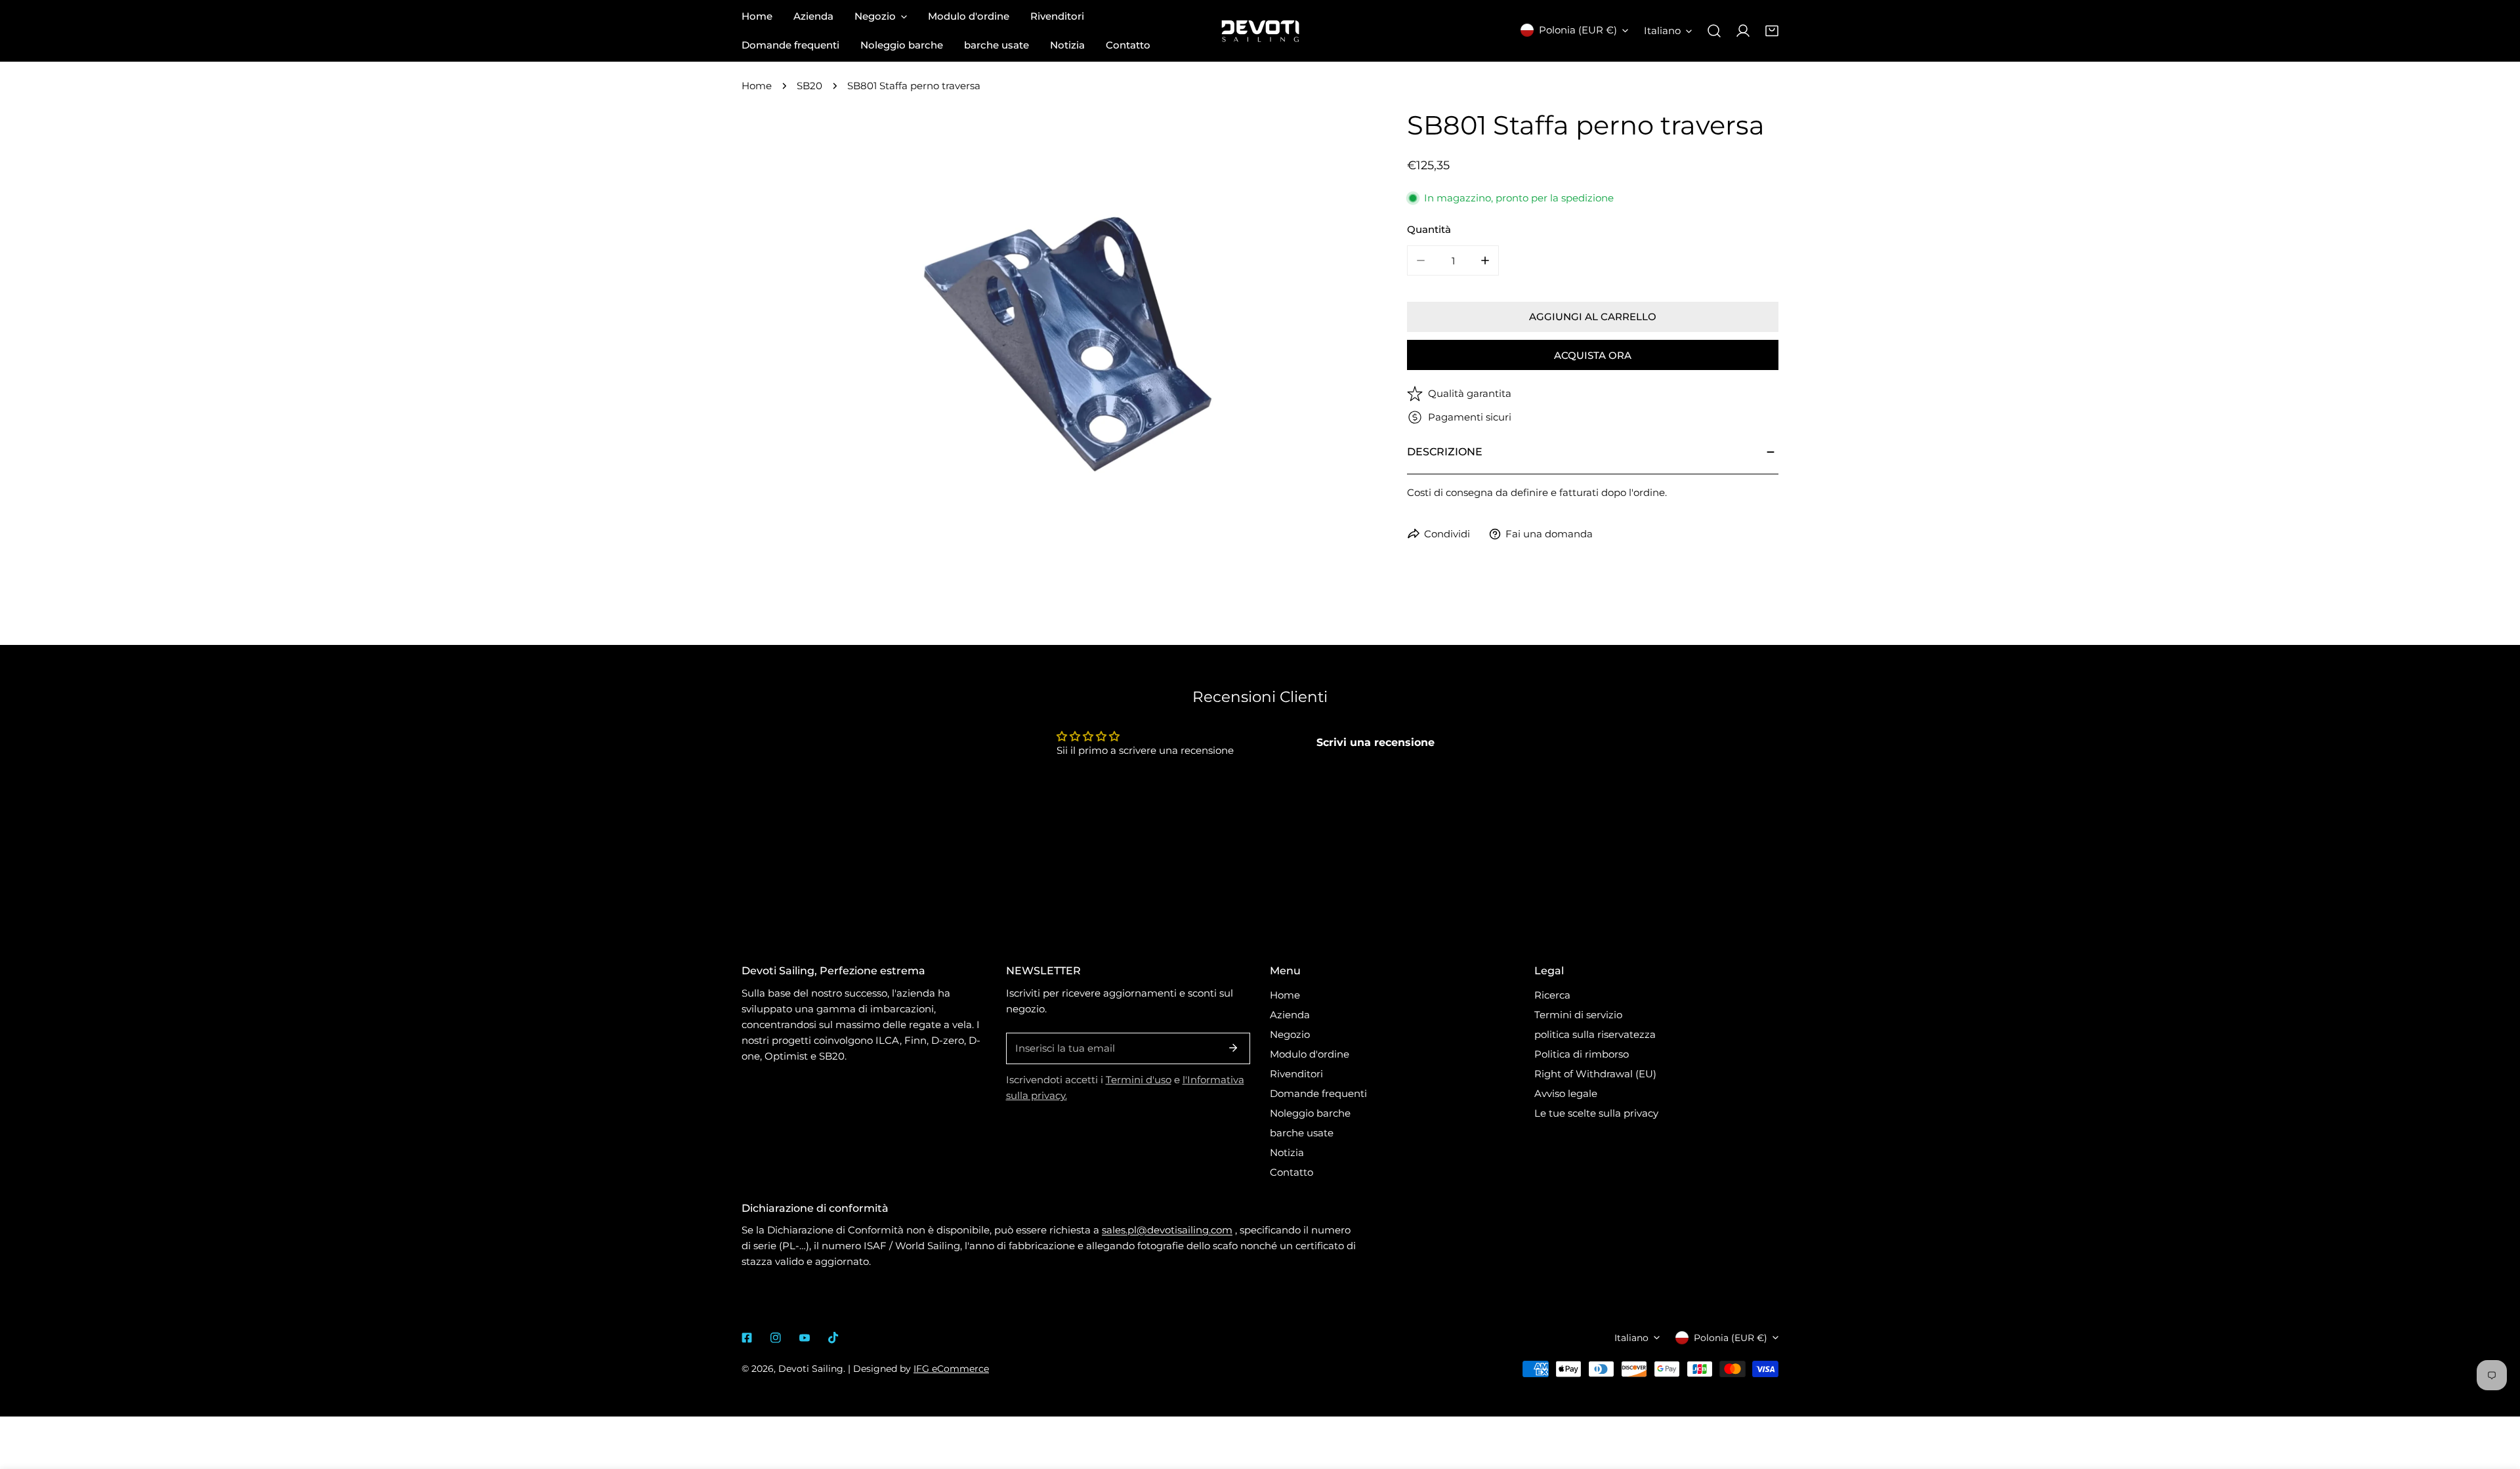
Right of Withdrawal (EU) (1595, 1074)
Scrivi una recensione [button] (1375, 742)
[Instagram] (776, 1338)
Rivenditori (1296, 1074)
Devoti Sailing (811, 1369)
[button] (1772, 31)
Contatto (1291, 1172)
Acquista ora (1593, 355)
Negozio (1290, 1034)
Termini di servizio (1578, 1015)
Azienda (1290, 1015)
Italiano (1662, 31)
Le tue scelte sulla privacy (1596, 1113)
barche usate (1302, 1133)
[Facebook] (747, 1338)
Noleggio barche (1310, 1113)
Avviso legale (1566, 1093)
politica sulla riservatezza (1595, 1034)
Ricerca (1552, 995)
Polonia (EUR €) (1578, 30)
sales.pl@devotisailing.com (1167, 1230)
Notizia (1287, 1152)
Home (757, 86)
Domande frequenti (1318, 1093)
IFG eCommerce (951, 1369)
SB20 (809, 86)
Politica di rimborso (1582, 1054)
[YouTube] (805, 1338)
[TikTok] (833, 1338)
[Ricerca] (1714, 31)
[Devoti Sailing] (1260, 31)
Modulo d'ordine (1310, 1054)
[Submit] (1233, 1048)
